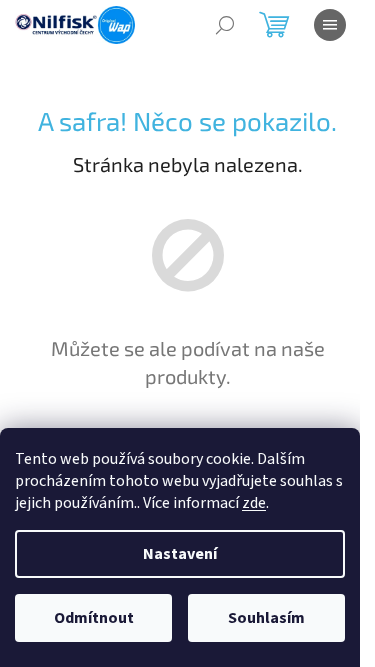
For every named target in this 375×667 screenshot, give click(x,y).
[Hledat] (225, 25)
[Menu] (330, 25)
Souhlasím (266, 618)
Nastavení (180, 554)
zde (254, 503)
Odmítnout (94, 618)
